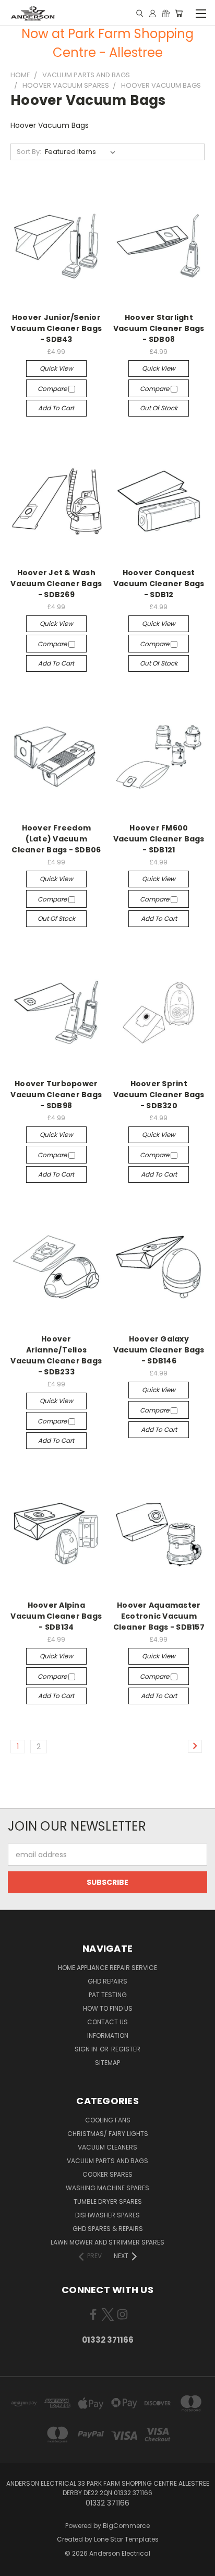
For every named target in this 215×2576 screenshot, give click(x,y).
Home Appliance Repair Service (107, 1968)
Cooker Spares (107, 2174)
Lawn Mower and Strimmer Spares (107, 2242)
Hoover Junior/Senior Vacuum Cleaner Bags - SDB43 (56, 328)
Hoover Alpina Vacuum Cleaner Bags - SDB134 (56, 1616)
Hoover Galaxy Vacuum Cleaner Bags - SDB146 (159, 1350)
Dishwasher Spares (107, 2215)
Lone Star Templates (126, 2539)
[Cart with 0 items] (179, 13)
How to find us (108, 2008)
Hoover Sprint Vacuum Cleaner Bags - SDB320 (159, 1095)
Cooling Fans (108, 2120)
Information (108, 2035)
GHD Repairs (107, 1981)
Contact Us (107, 2022)
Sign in (87, 2049)
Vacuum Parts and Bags (107, 2161)
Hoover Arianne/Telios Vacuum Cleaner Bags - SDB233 (56, 1355)
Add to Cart (56, 408)
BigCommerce (126, 2526)
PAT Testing (108, 1995)
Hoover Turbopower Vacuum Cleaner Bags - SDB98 (56, 1095)
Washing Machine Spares (107, 2188)
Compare (53, 389)
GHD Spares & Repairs (108, 2229)
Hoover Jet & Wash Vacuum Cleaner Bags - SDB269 (56, 584)
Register (126, 2049)
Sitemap (107, 2063)
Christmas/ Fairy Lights (108, 2134)
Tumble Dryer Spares (108, 2201)
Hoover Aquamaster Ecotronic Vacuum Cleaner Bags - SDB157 (159, 1616)
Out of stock (159, 408)
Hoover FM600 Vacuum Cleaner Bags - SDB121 (159, 839)
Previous (16, 2566)
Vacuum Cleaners (107, 2147)
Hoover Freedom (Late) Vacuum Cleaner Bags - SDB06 (56, 839)
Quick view (56, 368)
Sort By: (29, 152)
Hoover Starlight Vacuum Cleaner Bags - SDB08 (159, 328)
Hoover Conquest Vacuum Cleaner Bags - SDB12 (159, 584)
